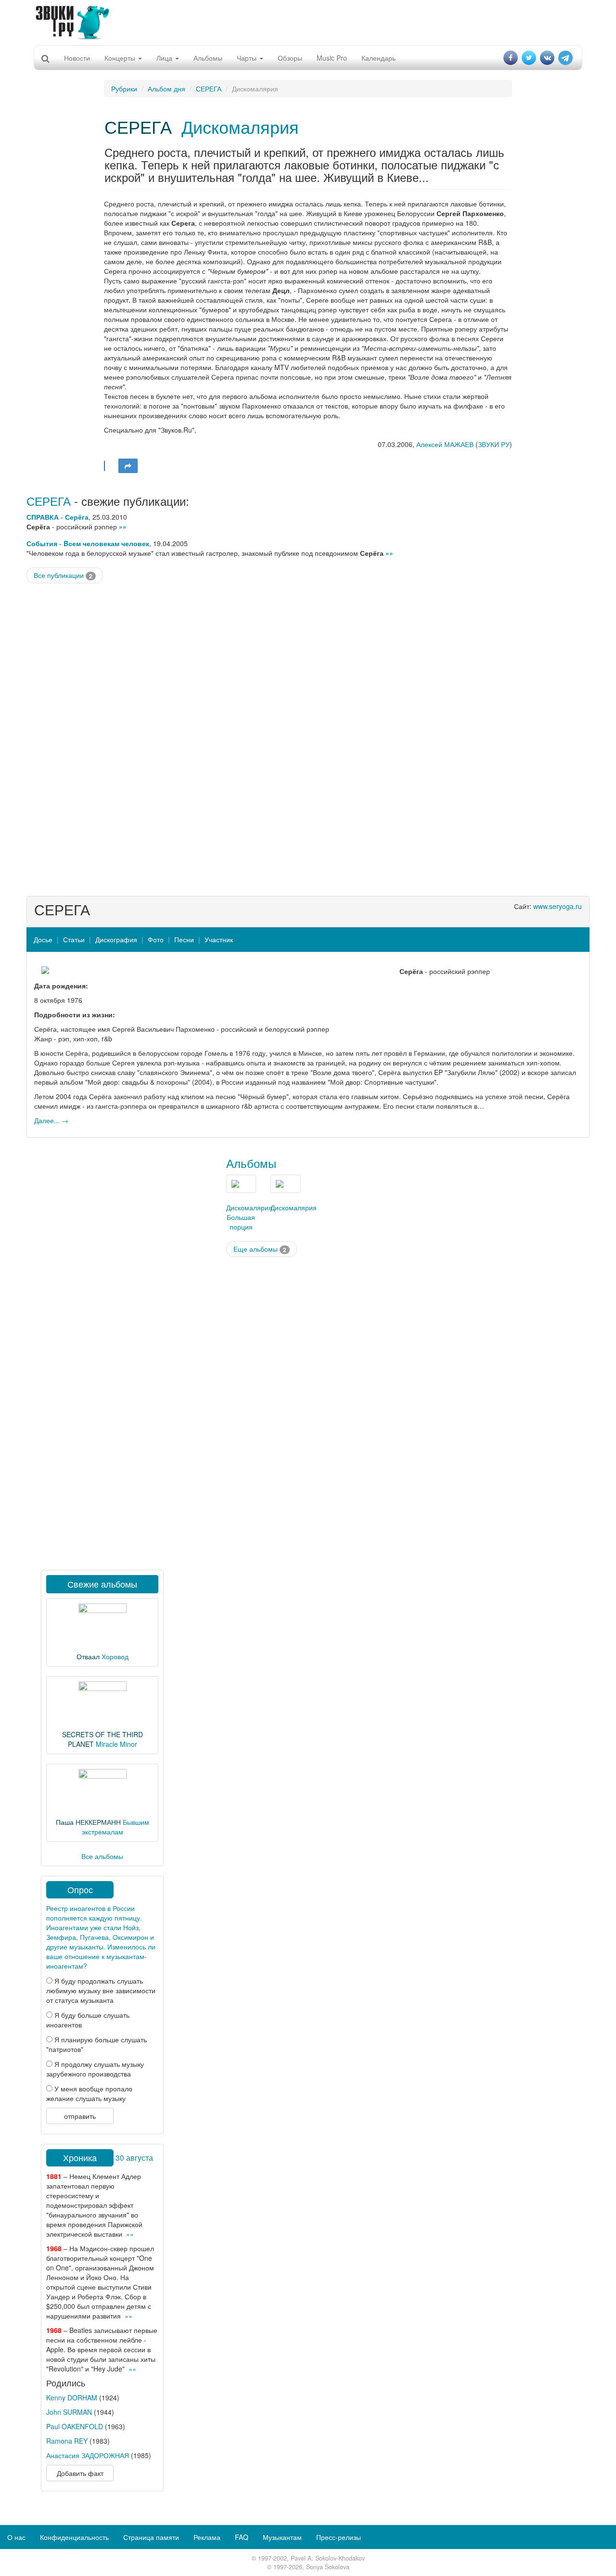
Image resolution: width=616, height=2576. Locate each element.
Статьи (74, 939)
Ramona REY (67, 2441)
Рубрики (124, 89)
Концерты (121, 58)
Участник (219, 939)
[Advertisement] (308, 22)
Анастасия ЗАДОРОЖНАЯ (88, 2455)
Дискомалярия (240, 126)
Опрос (80, 1889)
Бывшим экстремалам (115, 1827)
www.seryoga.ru (558, 906)
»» (123, 526)
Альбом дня (167, 89)
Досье (43, 939)
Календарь (379, 58)
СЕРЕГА (209, 89)
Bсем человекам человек (106, 543)
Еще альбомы (260, 1249)
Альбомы (208, 58)
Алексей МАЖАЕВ (445, 444)
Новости (77, 58)
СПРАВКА (43, 517)
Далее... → (51, 1120)
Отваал (88, 1656)
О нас (16, 2537)
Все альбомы (102, 1856)
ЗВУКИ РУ (494, 444)
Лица (165, 58)
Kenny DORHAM (72, 2397)
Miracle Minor (116, 1744)
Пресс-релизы (339, 2537)
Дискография (116, 939)
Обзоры (290, 58)
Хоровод (115, 1656)
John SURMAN (69, 2412)
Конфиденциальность (74, 2537)
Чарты (248, 58)
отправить (80, 2116)
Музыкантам (282, 2537)
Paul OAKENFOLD (75, 2426)
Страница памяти (151, 2537)
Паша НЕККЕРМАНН (88, 1822)
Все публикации (63, 575)
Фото (156, 939)
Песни (184, 939)
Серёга (77, 517)
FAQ (242, 2537)
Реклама (207, 2537)
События (42, 543)
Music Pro (332, 58)
